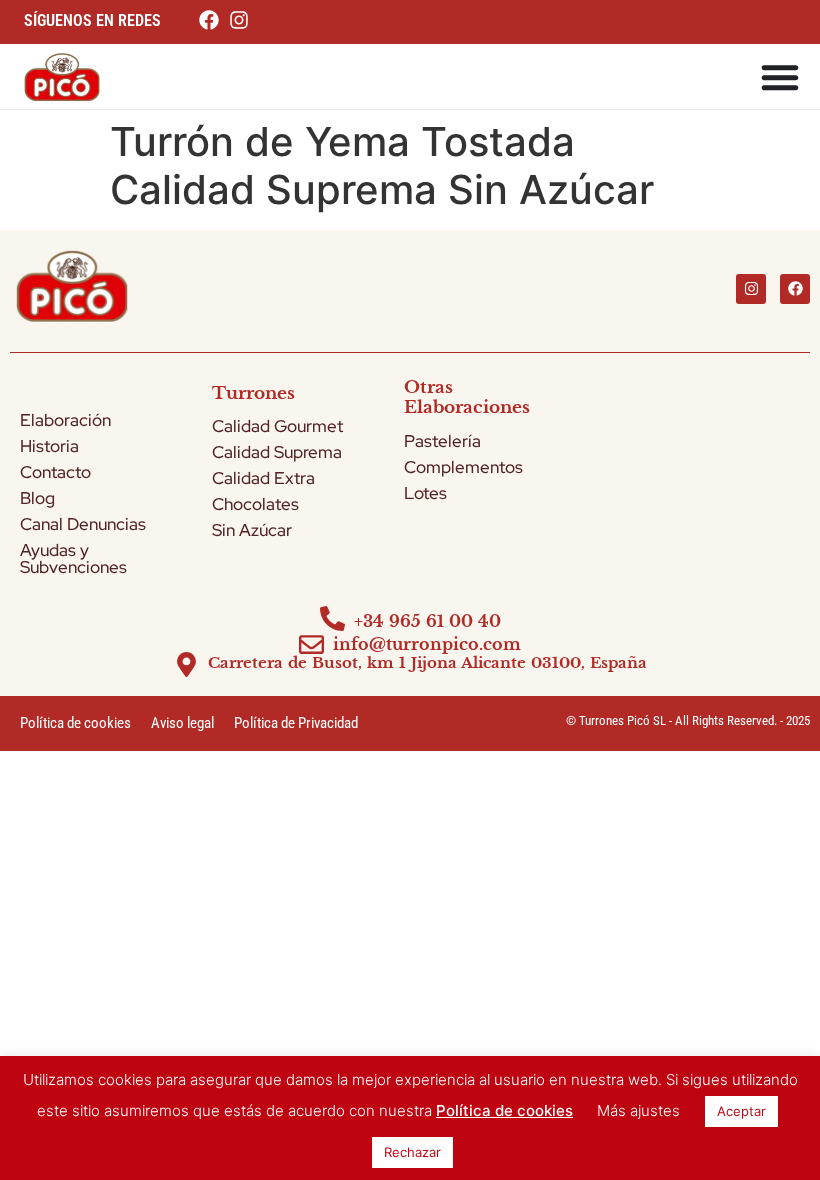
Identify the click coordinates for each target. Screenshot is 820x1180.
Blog (37, 498)
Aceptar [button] (741, 1111)
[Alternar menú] (780, 77)
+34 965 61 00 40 (427, 621)
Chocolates (255, 504)
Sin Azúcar (252, 530)
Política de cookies (75, 723)
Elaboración (65, 420)
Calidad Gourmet (277, 426)
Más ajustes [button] (638, 1110)
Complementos (463, 467)
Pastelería (442, 441)
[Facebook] (795, 289)
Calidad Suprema (277, 452)
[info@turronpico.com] (311, 644)
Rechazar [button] (412, 1152)
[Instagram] (751, 289)
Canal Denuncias (83, 524)
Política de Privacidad (296, 723)
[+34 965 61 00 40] (332, 618)
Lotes (425, 493)
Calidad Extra (263, 478)
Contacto (55, 472)
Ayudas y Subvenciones (73, 558)
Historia (49, 446)
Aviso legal (182, 723)
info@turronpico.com (427, 644)
